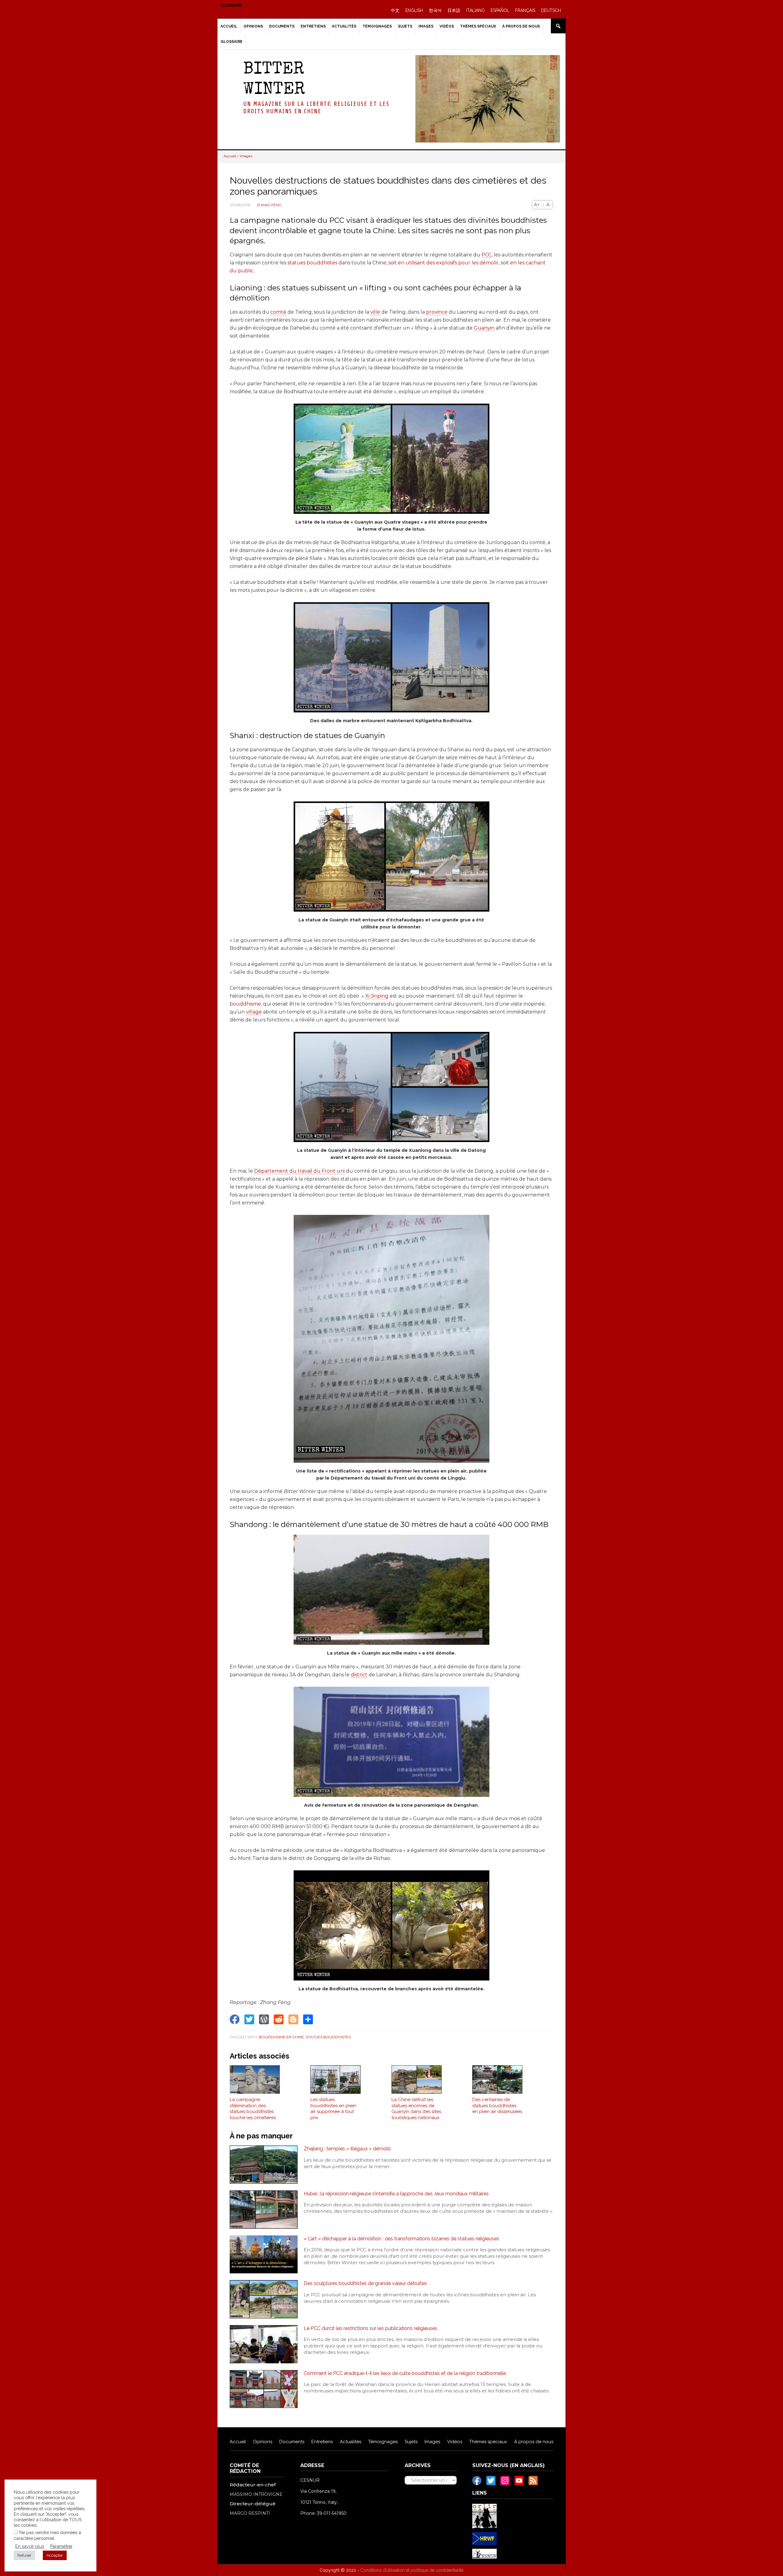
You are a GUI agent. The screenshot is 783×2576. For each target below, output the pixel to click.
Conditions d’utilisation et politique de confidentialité (412, 2570)
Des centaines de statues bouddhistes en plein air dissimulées (497, 2106)
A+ (537, 205)
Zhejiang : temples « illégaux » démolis (347, 2149)
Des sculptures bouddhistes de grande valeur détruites (365, 2283)
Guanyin (484, 328)
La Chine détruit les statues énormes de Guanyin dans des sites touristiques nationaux (416, 2109)
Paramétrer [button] (61, 2546)
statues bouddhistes (312, 263)
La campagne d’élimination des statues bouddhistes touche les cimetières (253, 2109)
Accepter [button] (55, 2555)
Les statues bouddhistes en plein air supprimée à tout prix (333, 2109)
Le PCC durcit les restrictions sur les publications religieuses (371, 2328)
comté (278, 312)
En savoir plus (30, 2546)
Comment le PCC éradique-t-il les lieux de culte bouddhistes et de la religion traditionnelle (405, 2373)
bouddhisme (245, 1004)
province (437, 312)
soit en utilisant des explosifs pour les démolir (443, 263)
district (359, 1675)
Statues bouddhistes (328, 2037)
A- (549, 205)
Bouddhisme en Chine (281, 2037)
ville (375, 312)
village (254, 1012)
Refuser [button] (24, 2555)
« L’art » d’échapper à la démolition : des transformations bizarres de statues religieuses (401, 2239)
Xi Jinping (377, 996)
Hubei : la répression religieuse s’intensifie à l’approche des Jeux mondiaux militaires (396, 2194)
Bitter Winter (274, 80)
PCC (486, 255)
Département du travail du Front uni (299, 1171)
